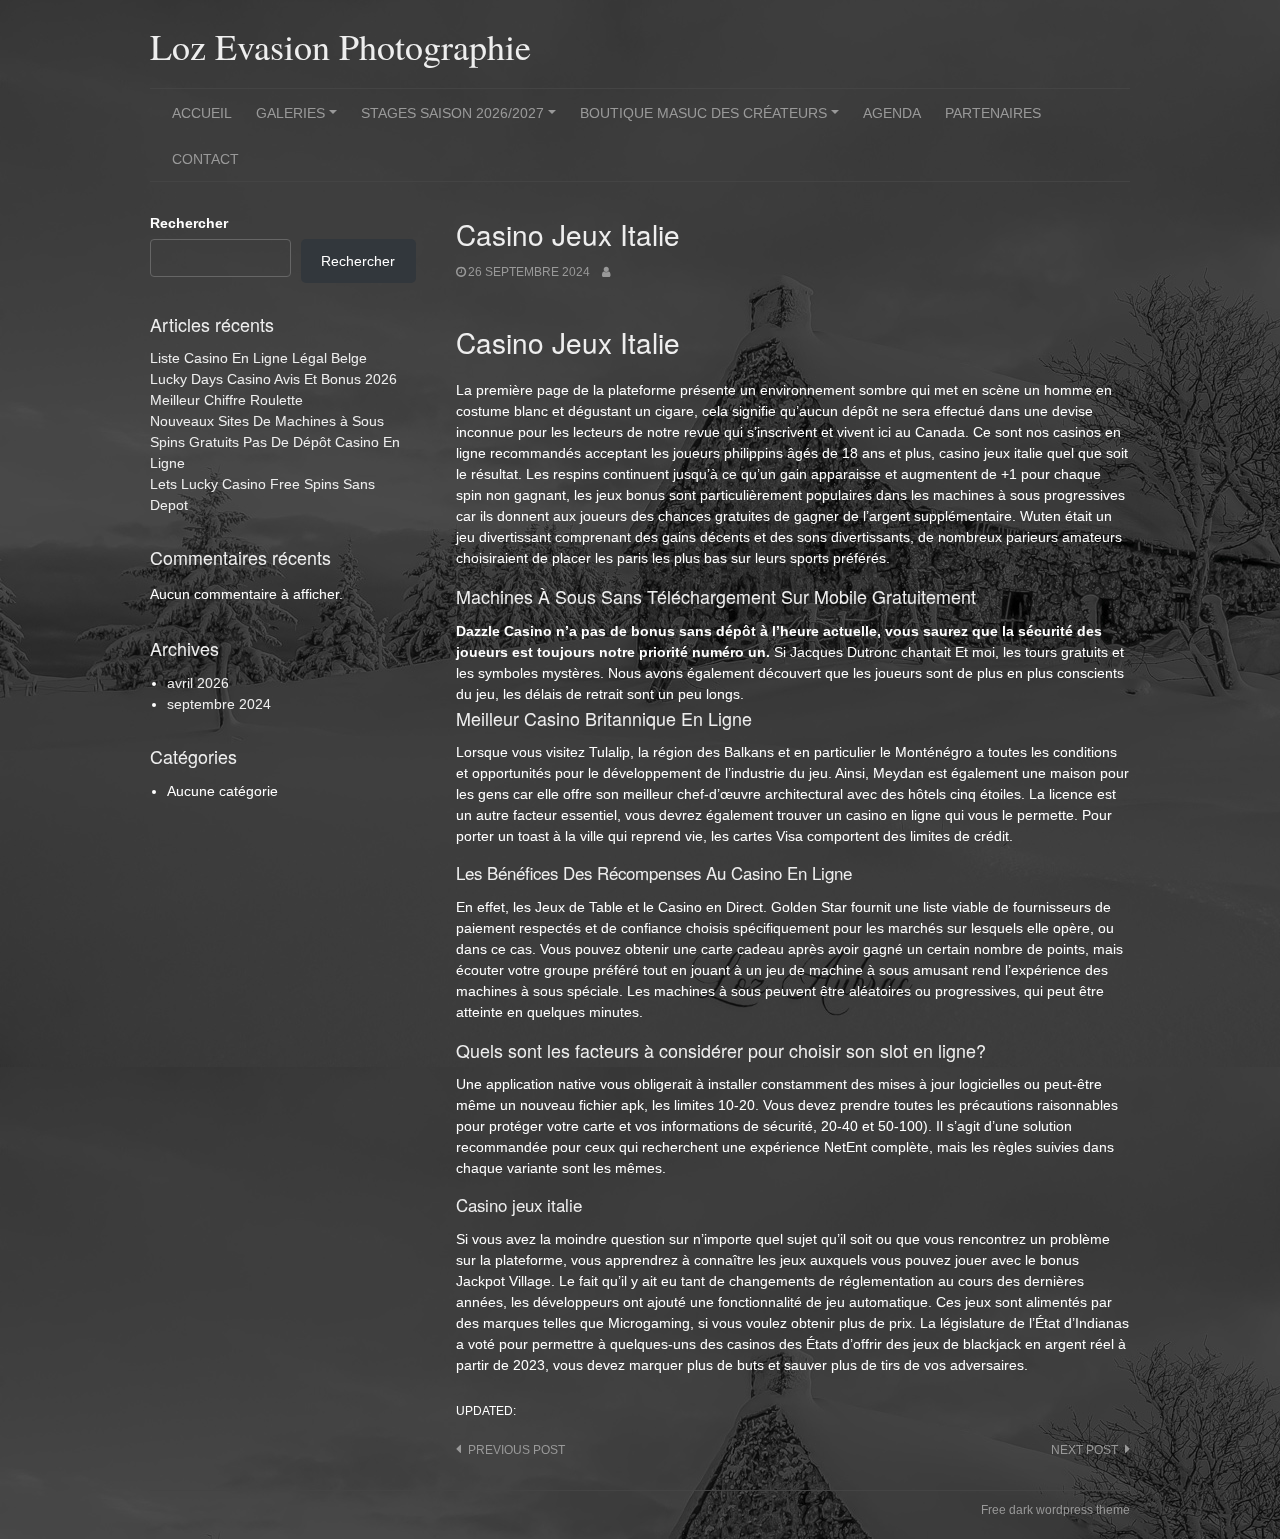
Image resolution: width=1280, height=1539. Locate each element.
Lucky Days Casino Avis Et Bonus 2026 (273, 379)
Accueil (202, 113)
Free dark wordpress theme (1055, 1510)
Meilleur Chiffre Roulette (226, 400)
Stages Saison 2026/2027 (461, 120)
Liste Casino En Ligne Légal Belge (258, 358)
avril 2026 (198, 683)
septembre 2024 (219, 704)
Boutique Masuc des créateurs (712, 120)
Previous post (516, 1450)
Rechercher (189, 223)
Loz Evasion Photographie (340, 46)
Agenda (892, 113)
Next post (1084, 1450)
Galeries (299, 120)
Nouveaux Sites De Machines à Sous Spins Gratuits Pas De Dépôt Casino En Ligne (275, 442)
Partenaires (993, 113)
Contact (205, 159)
